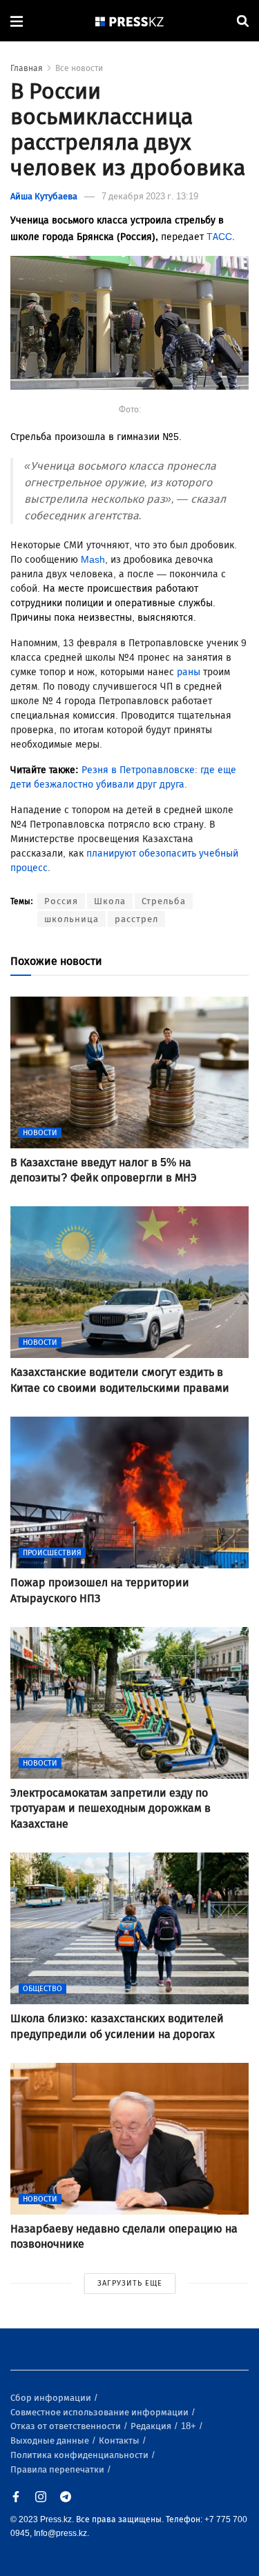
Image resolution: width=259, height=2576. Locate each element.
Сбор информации (52, 2398)
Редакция (152, 2426)
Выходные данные (51, 2440)
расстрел (136, 919)
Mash (93, 560)
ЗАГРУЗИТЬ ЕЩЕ (130, 2283)
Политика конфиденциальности (80, 2455)
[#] (130, 21)
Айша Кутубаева (44, 196)
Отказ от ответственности (67, 2426)
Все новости (79, 68)
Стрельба (164, 901)
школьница (71, 919)
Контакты (120, 2440)
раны (190, 672)
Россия (61, 901)
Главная (27, 68)
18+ (190, 2426)
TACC (219, 237)
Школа (110, 901)
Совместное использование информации (100, 2412)
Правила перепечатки (58, 2469)
